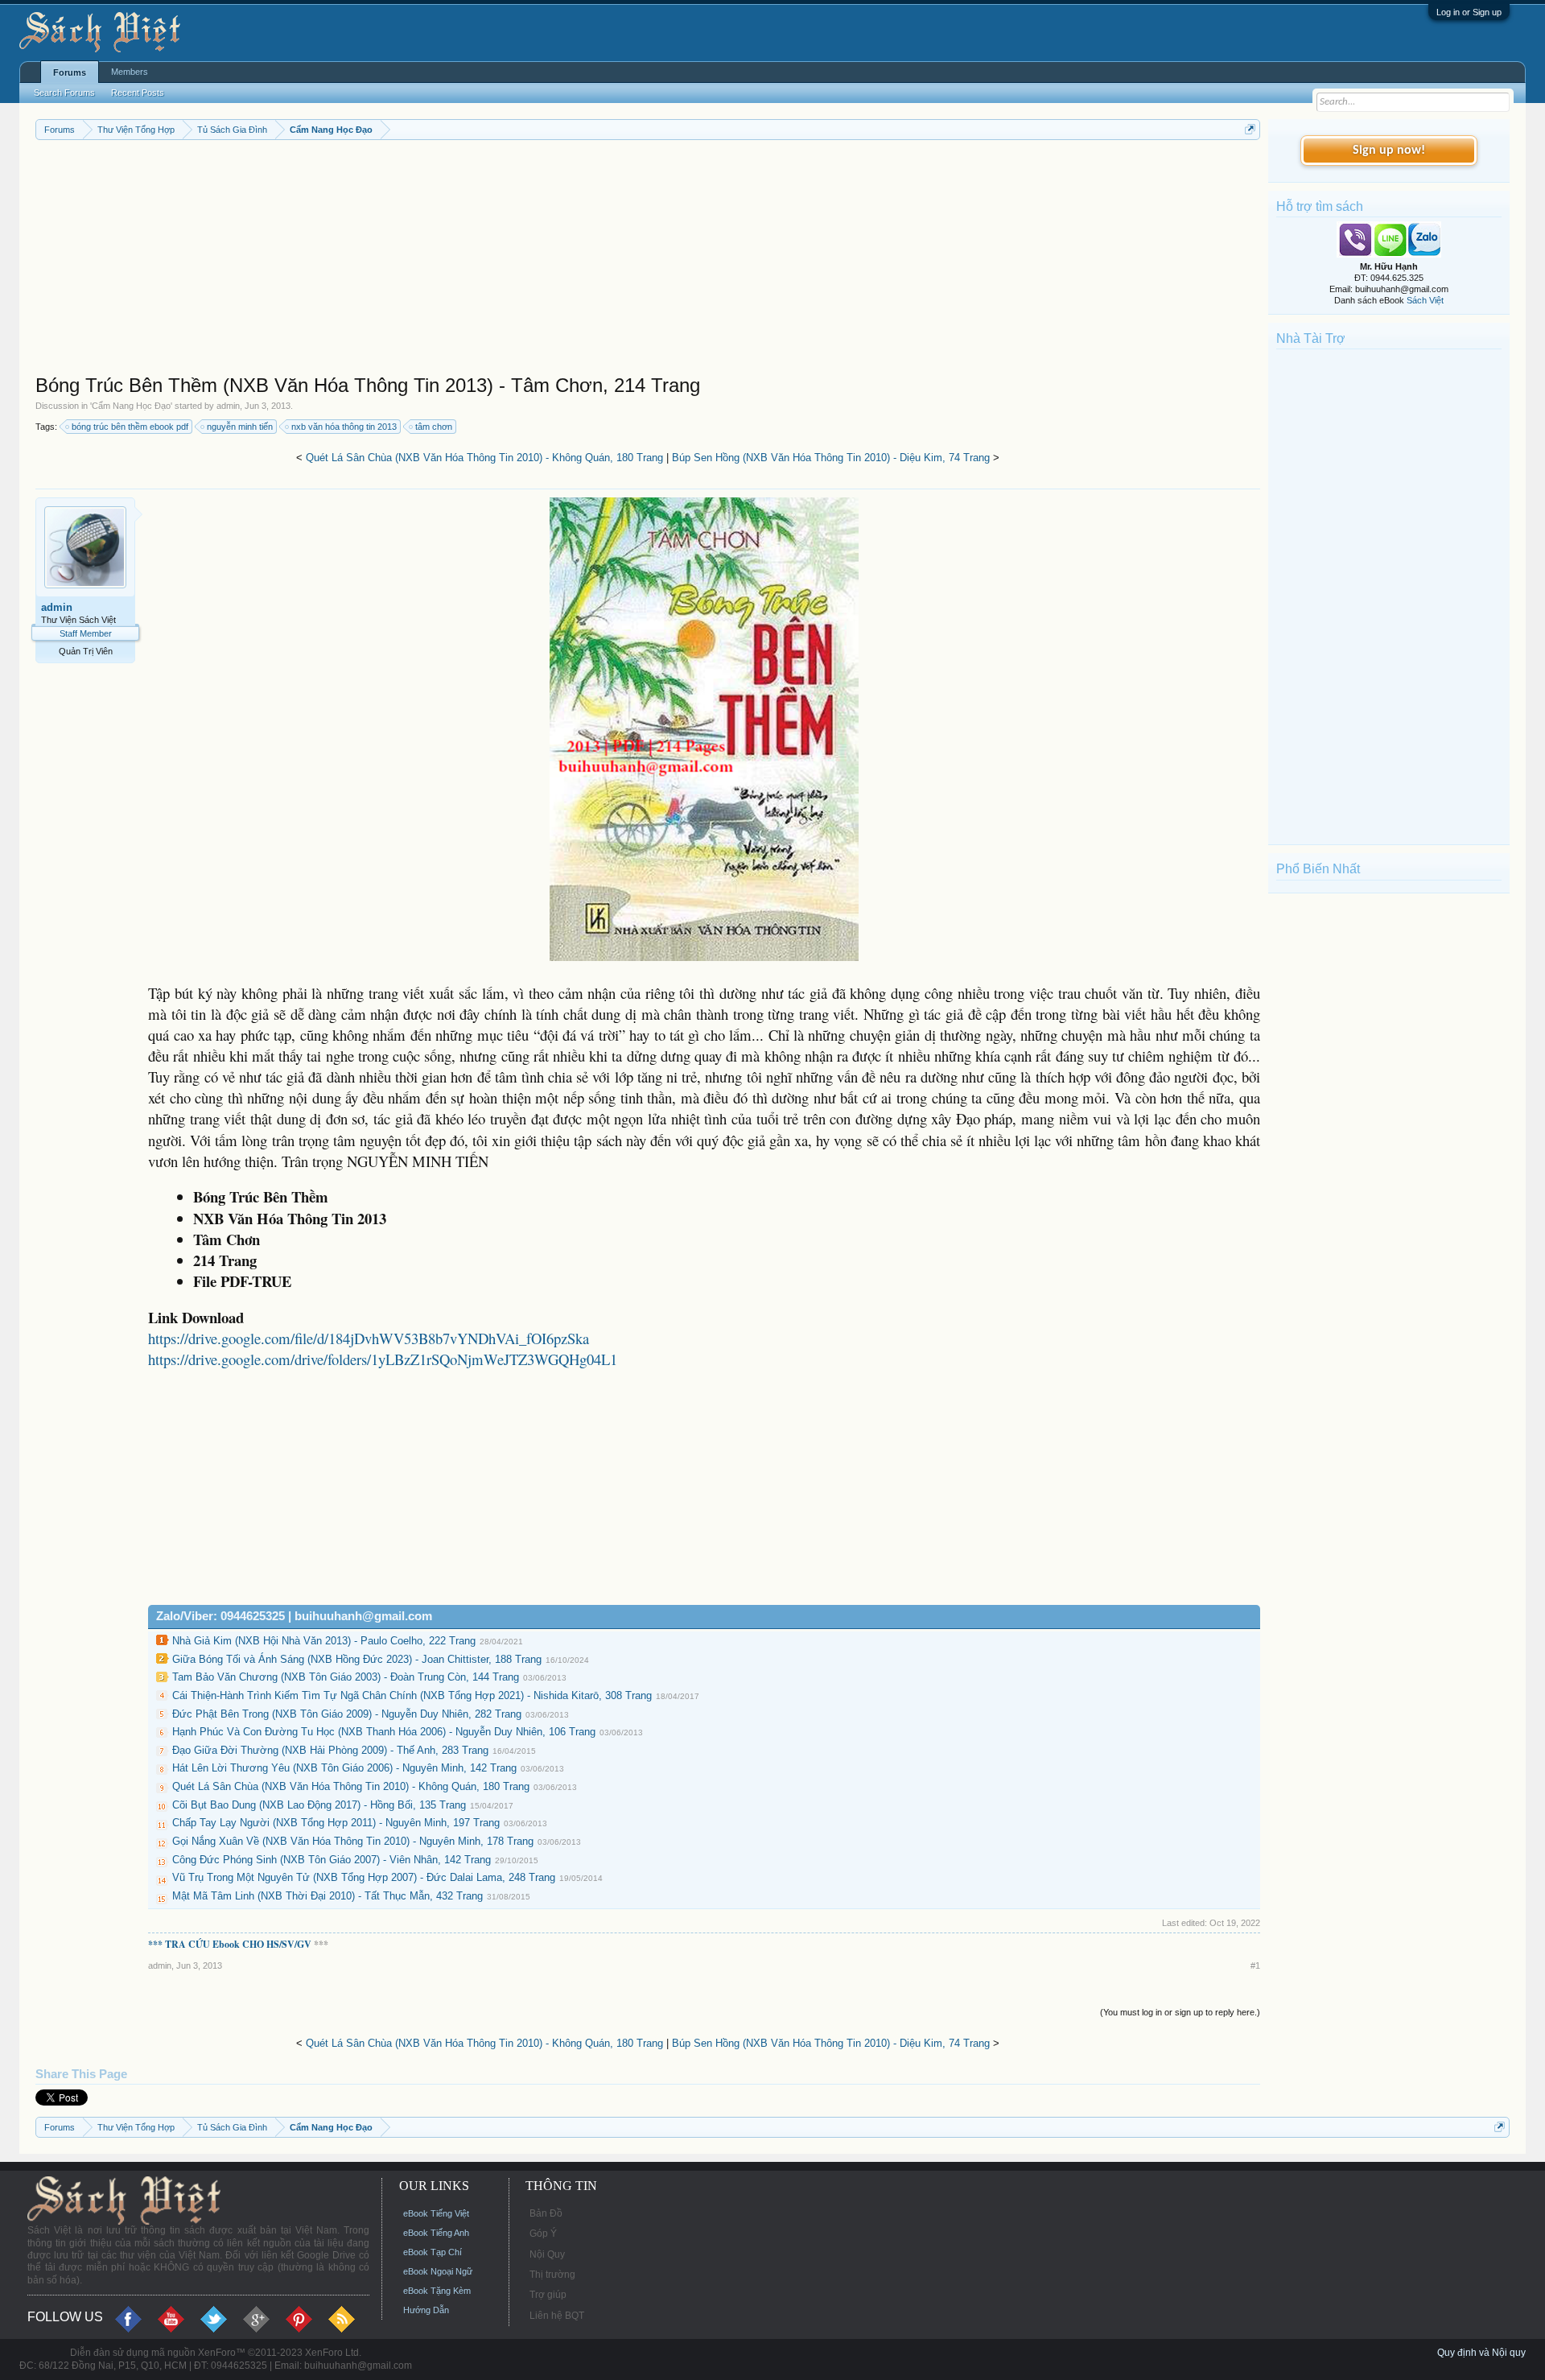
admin (228, 406)
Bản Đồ (546, 2213)
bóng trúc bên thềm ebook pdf (130, 427)
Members (130, 72)
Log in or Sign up (1469, 12)
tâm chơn (434, 427)
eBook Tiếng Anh (436, 2233)
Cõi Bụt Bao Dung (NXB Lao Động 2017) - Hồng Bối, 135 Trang (319, 1805)
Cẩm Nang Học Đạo (131, 406)
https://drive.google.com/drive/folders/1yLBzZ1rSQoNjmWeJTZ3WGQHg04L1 (383, 1359)
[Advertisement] (518, 261)
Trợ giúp (548, 2295)
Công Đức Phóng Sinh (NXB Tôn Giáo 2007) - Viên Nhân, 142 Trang (332, 1860)
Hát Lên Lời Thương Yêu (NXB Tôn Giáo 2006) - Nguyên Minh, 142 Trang (344, 1768)
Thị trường (552, 2275)
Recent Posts (138, 93)
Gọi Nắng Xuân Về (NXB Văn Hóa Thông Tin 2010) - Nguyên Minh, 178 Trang (353, 1841)
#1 (1255, 1965)
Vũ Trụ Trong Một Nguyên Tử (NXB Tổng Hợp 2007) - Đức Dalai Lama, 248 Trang (364, 1877)
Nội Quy (547, 2254)
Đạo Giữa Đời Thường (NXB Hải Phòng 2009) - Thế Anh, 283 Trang (330, 1750)
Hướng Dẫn (426, 2310)
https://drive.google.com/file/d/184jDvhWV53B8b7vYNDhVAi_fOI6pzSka (369, 1338)
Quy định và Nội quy (1481, 2353)
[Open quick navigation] (1250, 129)
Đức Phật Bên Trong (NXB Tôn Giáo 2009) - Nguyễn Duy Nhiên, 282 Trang (347, 1714)
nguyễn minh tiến (240, 427)
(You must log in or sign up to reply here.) (1180, 2012)
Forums (70, 72)
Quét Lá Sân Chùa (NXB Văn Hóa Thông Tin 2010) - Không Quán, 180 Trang (484, 458)
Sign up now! (1389, 151)
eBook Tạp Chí (433, 2252)
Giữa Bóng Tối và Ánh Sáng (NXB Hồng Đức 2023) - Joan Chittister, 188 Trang (357, 1659)
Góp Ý (543, 2234)
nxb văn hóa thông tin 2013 (344, 427)
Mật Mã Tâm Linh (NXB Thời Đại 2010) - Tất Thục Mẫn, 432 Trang (328, 1896)
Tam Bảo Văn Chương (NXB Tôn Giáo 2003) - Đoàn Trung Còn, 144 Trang (346, 1677)
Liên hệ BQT (557, 2316)
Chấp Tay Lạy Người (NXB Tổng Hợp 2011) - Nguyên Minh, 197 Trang (336, 1823)
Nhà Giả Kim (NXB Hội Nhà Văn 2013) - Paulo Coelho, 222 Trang (324, 1641)
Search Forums (64, 93)
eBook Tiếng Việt (436, 2213)
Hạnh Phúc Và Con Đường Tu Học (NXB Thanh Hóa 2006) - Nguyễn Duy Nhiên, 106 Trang (384, 1732)
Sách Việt (1425, 300)
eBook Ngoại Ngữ (438, 2271)
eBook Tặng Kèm (437, 2291)
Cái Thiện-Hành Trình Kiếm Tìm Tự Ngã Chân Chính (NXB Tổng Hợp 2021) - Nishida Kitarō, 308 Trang (412, 1695)
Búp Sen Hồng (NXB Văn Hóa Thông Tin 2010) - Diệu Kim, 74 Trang (831, 458)
